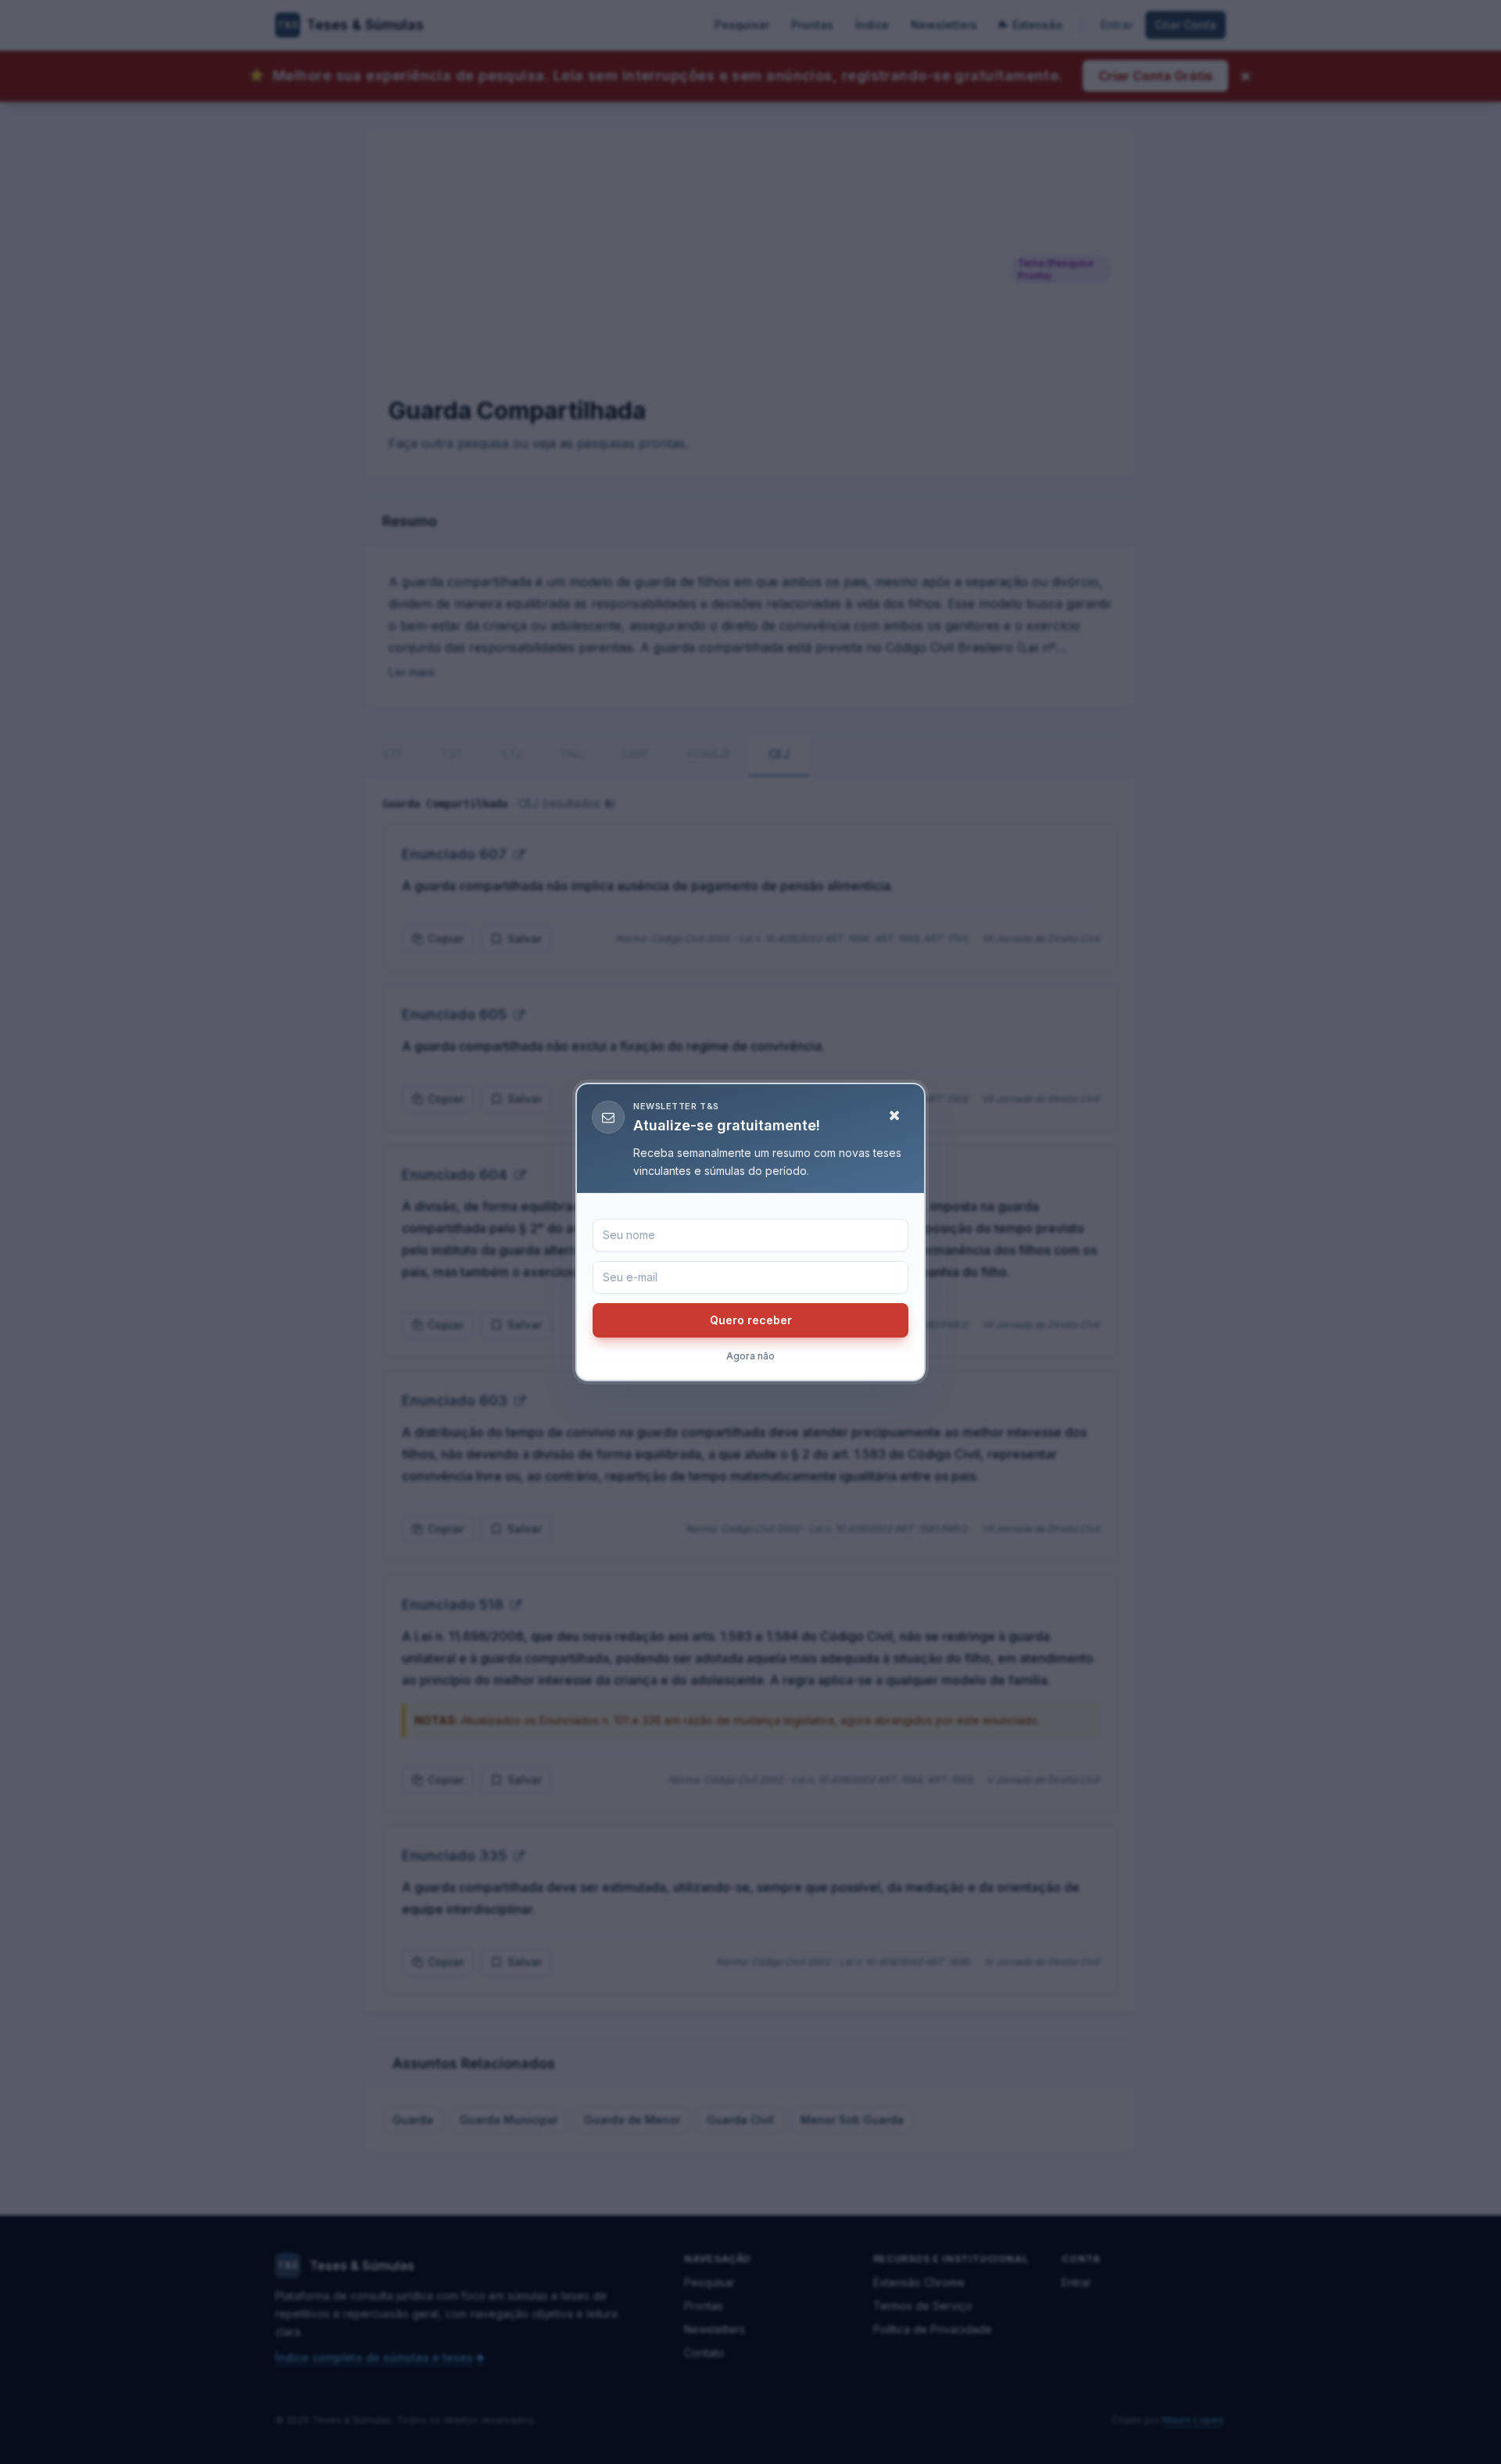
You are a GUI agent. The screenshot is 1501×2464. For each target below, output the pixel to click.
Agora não (750, 1356)
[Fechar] (894, 1116)
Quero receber (751, 1320)
